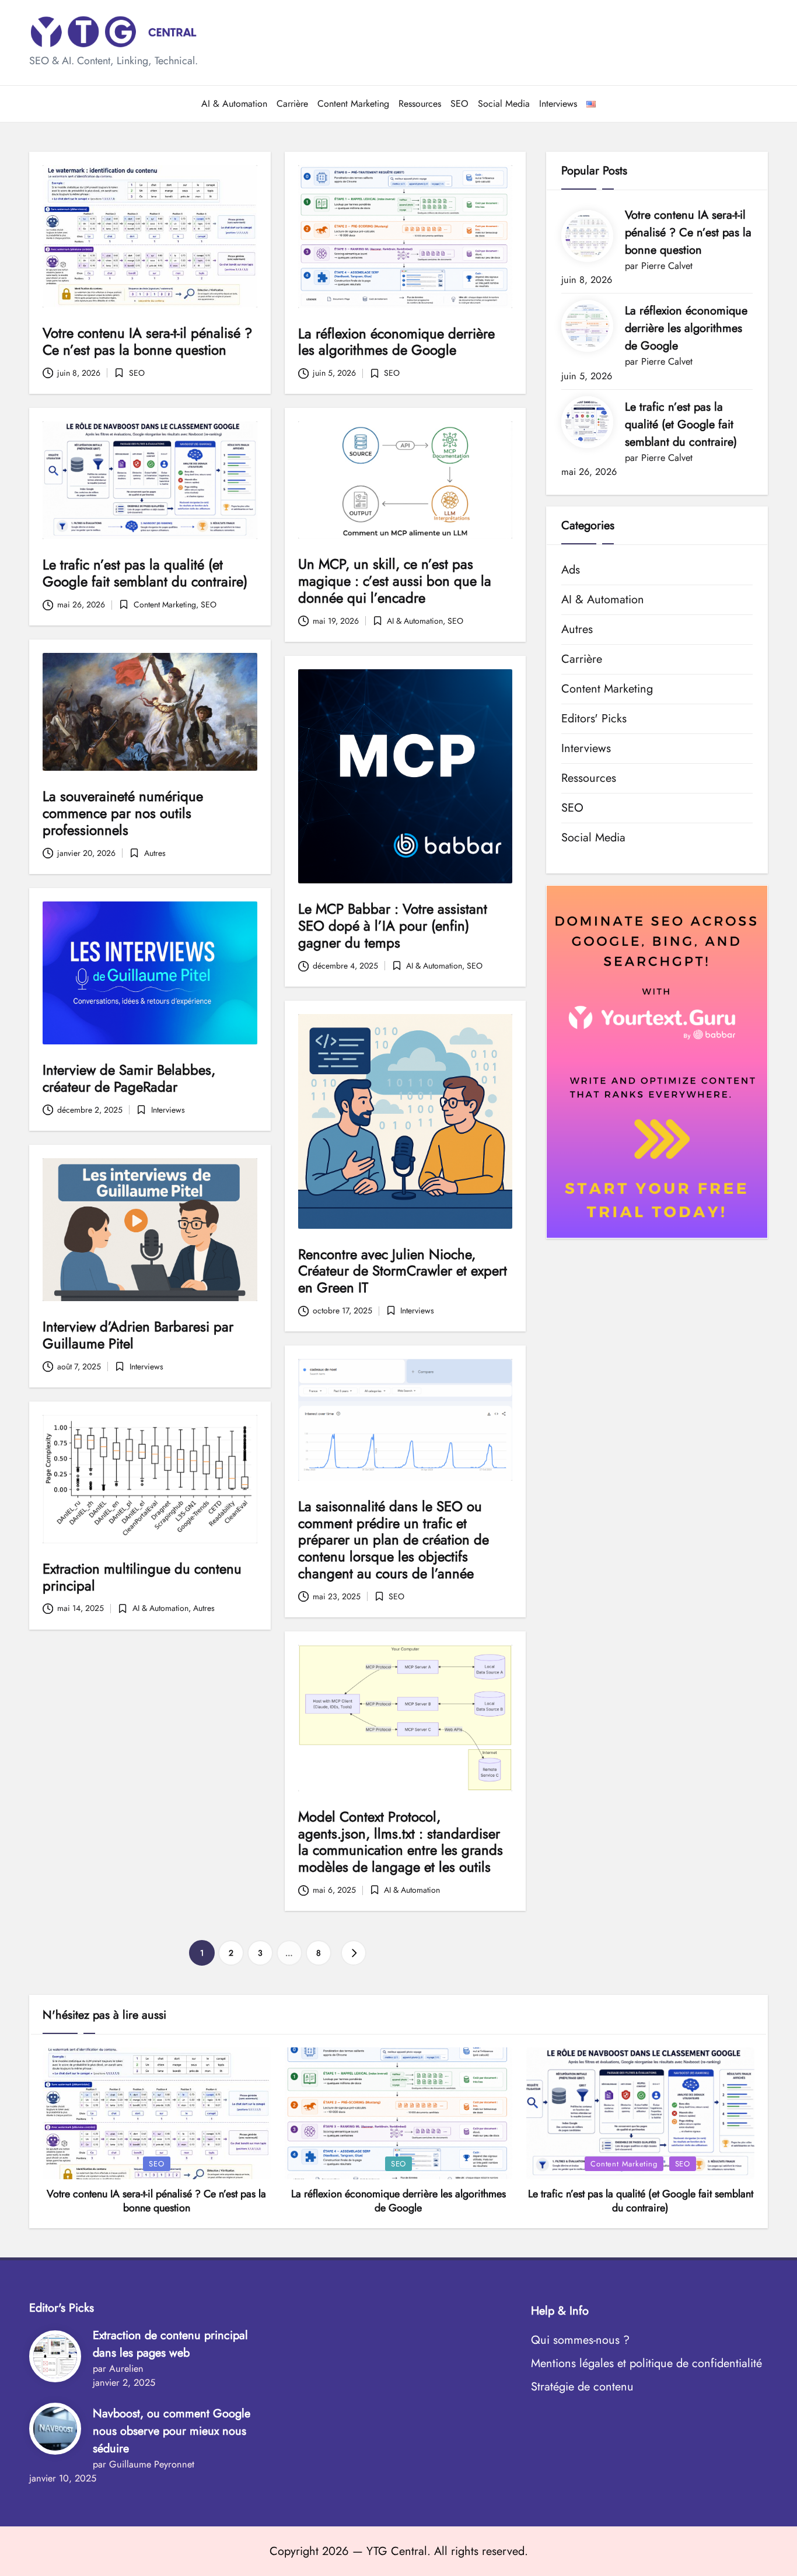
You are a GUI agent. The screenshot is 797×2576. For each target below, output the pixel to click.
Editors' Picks (594, 719)
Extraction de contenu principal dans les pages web (170, 2344)
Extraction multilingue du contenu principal (142, 1577)
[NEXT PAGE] (354, 1953)
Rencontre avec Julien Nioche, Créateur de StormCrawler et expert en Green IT (403, 1271)
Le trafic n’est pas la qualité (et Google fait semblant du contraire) (145, 573)
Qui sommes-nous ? (580, 2340)
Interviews (168, 1110)
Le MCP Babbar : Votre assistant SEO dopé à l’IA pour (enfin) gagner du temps (393, 926)
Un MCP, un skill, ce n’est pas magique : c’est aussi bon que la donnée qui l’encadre (395, 581)
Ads (571, 570)
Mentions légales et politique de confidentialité (646, 2363)
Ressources (589, 778)
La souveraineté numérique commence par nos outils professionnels (123, 813)
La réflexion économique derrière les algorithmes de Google (396, 342)
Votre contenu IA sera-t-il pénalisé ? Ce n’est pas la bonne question (147, 341)
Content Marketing (165, 604)
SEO (137, 373)
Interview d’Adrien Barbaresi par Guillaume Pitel (138, 1335)
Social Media (593, 838)
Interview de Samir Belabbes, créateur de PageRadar (129, 1078)
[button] (354, 1953)
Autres (155, 853)
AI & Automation (415, 621)
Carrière (582, 659)
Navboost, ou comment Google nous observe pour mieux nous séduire (172, 2431)
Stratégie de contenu (582, 2387)
